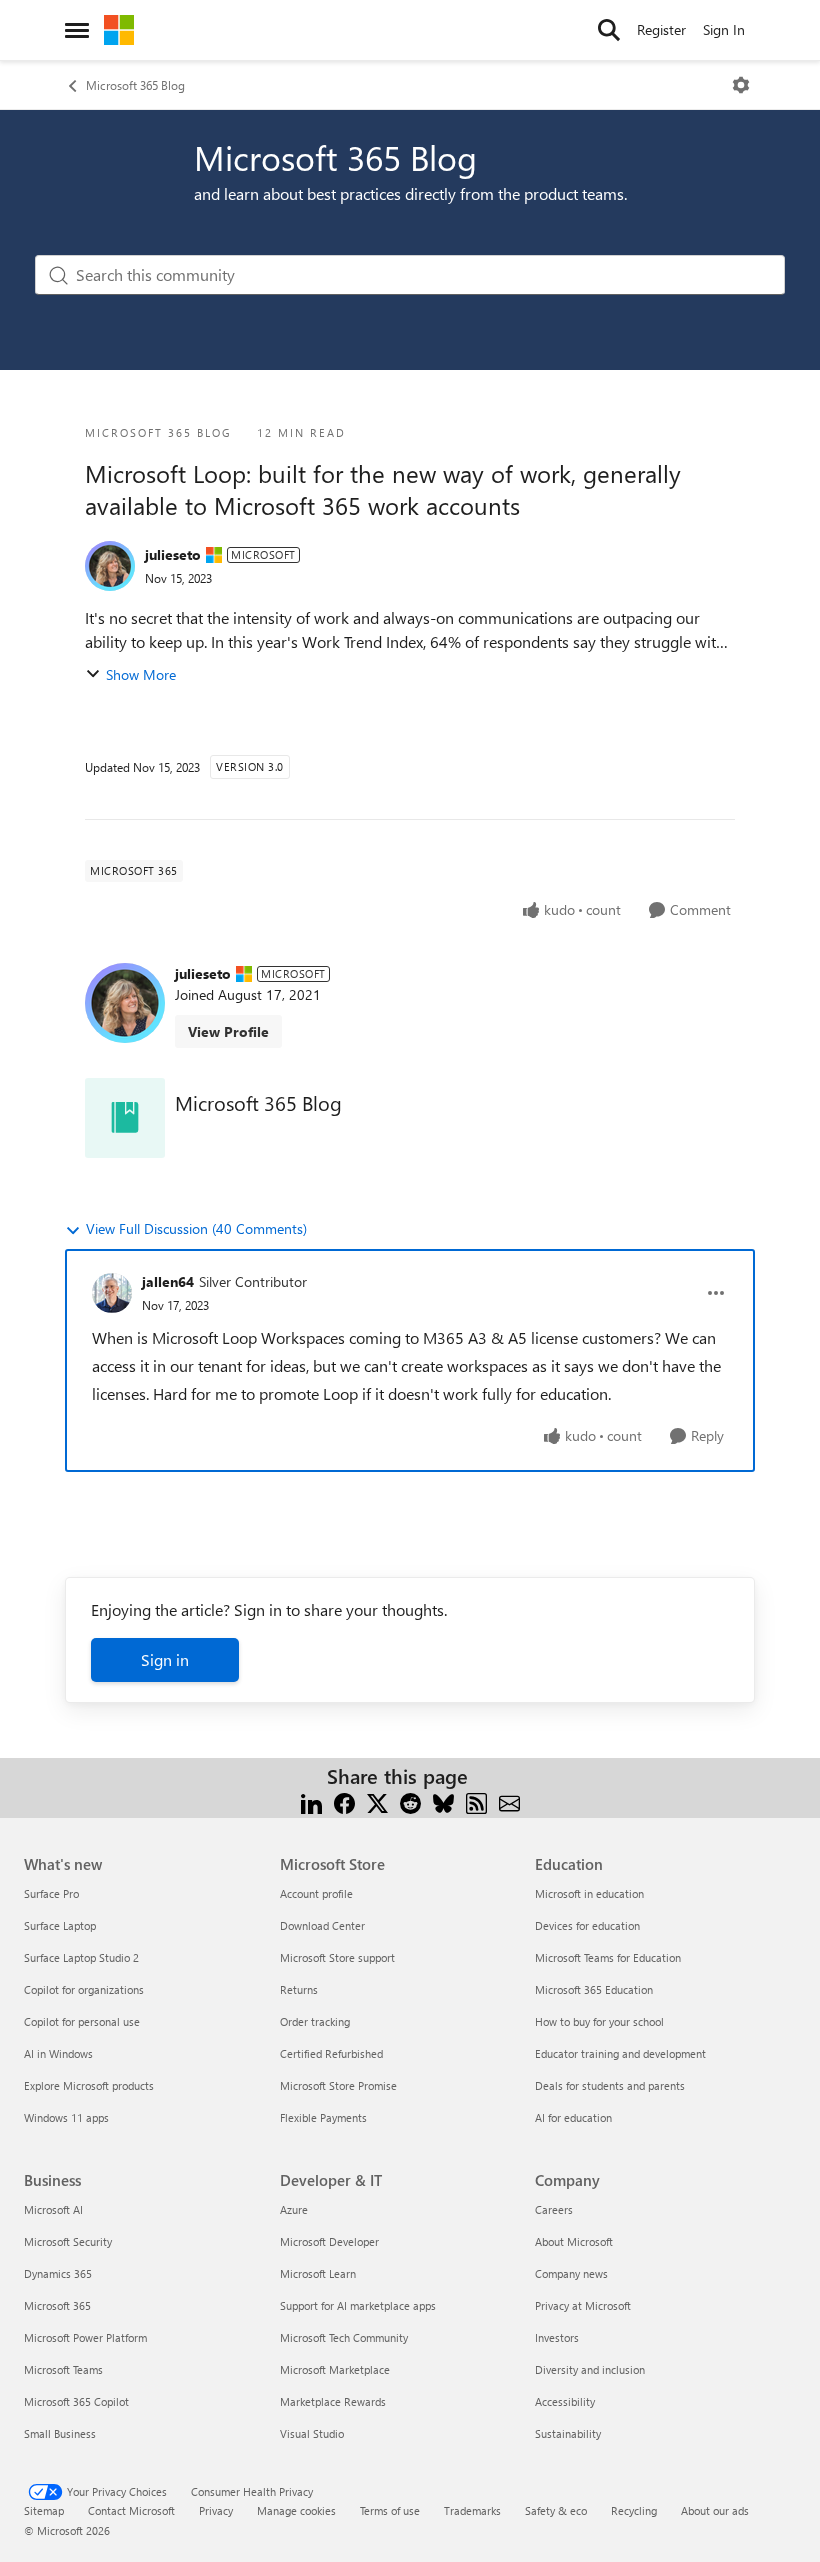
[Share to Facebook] (344, 1800)
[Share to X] (377, 1800)
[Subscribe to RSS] (476, 1800)
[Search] (609, 30)
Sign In (724, 29)
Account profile (316, 1893)
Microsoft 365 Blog (135, 85)
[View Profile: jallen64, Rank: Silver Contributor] (112, 1293)
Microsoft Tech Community (344, 2337)
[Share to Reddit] (410, 1800)
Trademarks (472, 2510)
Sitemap (44, 2510)
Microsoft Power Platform (85, 2337)
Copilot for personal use (82, 2021)
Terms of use (390, 2510)
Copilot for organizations (84, 1989)
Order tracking (315, 2021)
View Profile (228, 1031)
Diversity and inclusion (590, 2369)
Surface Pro (51, 1893)
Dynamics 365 (58, 2273)
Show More (141, 674)
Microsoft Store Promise (338, 2085)
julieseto (173, 554)
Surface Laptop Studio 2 (81, 1957)
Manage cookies (296, 2510)
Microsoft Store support (337, 1957)
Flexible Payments (323, 2117)
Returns (299, 1989)
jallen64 (168, 1281)
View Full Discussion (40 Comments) (196, 1228)
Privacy (216, 2510)
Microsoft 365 (57, 2305)
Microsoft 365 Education (594, 1989)
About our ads (715, 2510)
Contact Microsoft (131, 2510)
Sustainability (568, 2433)
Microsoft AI (53, 2209)
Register (661, 29)
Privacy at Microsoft (583, 2305)
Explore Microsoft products (89, 2085)
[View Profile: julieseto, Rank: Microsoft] (110, 566)
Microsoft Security (68, 2241)
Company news (571, 2273)
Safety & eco (556, 2510)
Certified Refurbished (331, 2053)
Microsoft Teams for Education (608, 1957)
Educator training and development (620, 2053)
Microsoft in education (589, 1893)
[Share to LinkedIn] (311, 1800)
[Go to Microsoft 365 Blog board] (125, 1118)
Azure (294, 2209)
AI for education (573, 2117)
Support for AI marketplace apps (358, 2305)
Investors (557, 2337)
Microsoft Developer (329, 2241)
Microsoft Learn (318, 2273)
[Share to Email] (509, 1800)
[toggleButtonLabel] (741, 85)
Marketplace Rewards (333, 2401)
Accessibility (565, 2401)
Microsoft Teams (63, 2369)
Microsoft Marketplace (335, 2369)
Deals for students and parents (610, 2085)
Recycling (634, 2510)
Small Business (60, 2433)
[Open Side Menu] (77, 30)
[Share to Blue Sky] (443, 1800)
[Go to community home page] (119, 30)
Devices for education (587, 1925)
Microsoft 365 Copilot (76, 2401)
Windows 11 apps (66, 2117)
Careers (554, 2209)
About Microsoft (574, 2241)
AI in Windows (58, 2053)
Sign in (165, 1659)
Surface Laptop (60, 1925)
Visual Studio (312, 2433)
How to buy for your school (599, 2021)
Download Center (322, 1925)
